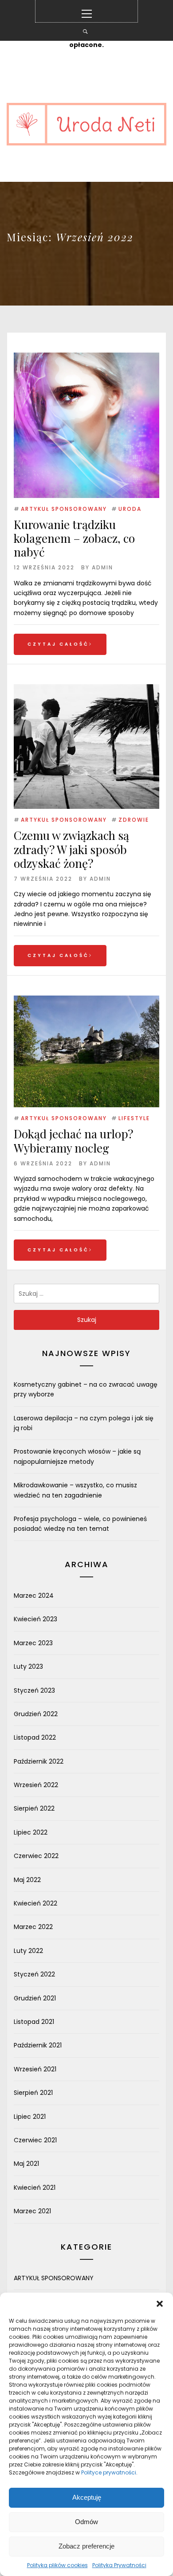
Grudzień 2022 (36, 1714)
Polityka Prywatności (119, 2565)
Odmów (86, 2522)
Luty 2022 (28, 1951)
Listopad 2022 (35, 1737)
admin (102, 567)
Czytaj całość (58, 644)
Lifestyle (134, 1118)
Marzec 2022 (33, 1927)
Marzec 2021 (32, 2211)
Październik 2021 (38, 2045)
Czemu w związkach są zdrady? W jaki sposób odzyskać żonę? (71, 849)
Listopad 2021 (34, 2022)
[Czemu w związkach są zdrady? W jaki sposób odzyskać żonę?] (86, 689)
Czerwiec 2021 (35, 2140)
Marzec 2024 (34, 1596)
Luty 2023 (28, 1666)
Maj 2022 (27, 1880)
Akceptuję (87, 2497)
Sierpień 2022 (34, 1808)
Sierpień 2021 (33, 2093)
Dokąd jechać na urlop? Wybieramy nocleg (73, 1141)
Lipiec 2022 (31, 1832)
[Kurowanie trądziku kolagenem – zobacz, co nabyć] (86, 425)
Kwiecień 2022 (35, 1903)
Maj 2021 (26, 2164)
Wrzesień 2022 (36, 1785)
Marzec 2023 (33, 1643)
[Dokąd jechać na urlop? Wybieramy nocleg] (86, 1000)
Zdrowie (134, 820)
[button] (160, 2304)
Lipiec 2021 (30, 2117)
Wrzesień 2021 (35, 2069)
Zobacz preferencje (86, 2546)
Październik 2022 (39, 1761)
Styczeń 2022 (34, 1974)
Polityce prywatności (109, 2472)
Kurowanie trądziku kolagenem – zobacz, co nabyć (74, 538)
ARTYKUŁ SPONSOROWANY (64, 509)
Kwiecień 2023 (35, 1619)
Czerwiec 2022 (36, 1856)
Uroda (130, 509)
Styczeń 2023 (34, 1690)
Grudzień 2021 (35, 1998)
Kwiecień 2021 (35, 2188)
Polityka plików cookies (57, 2565)
